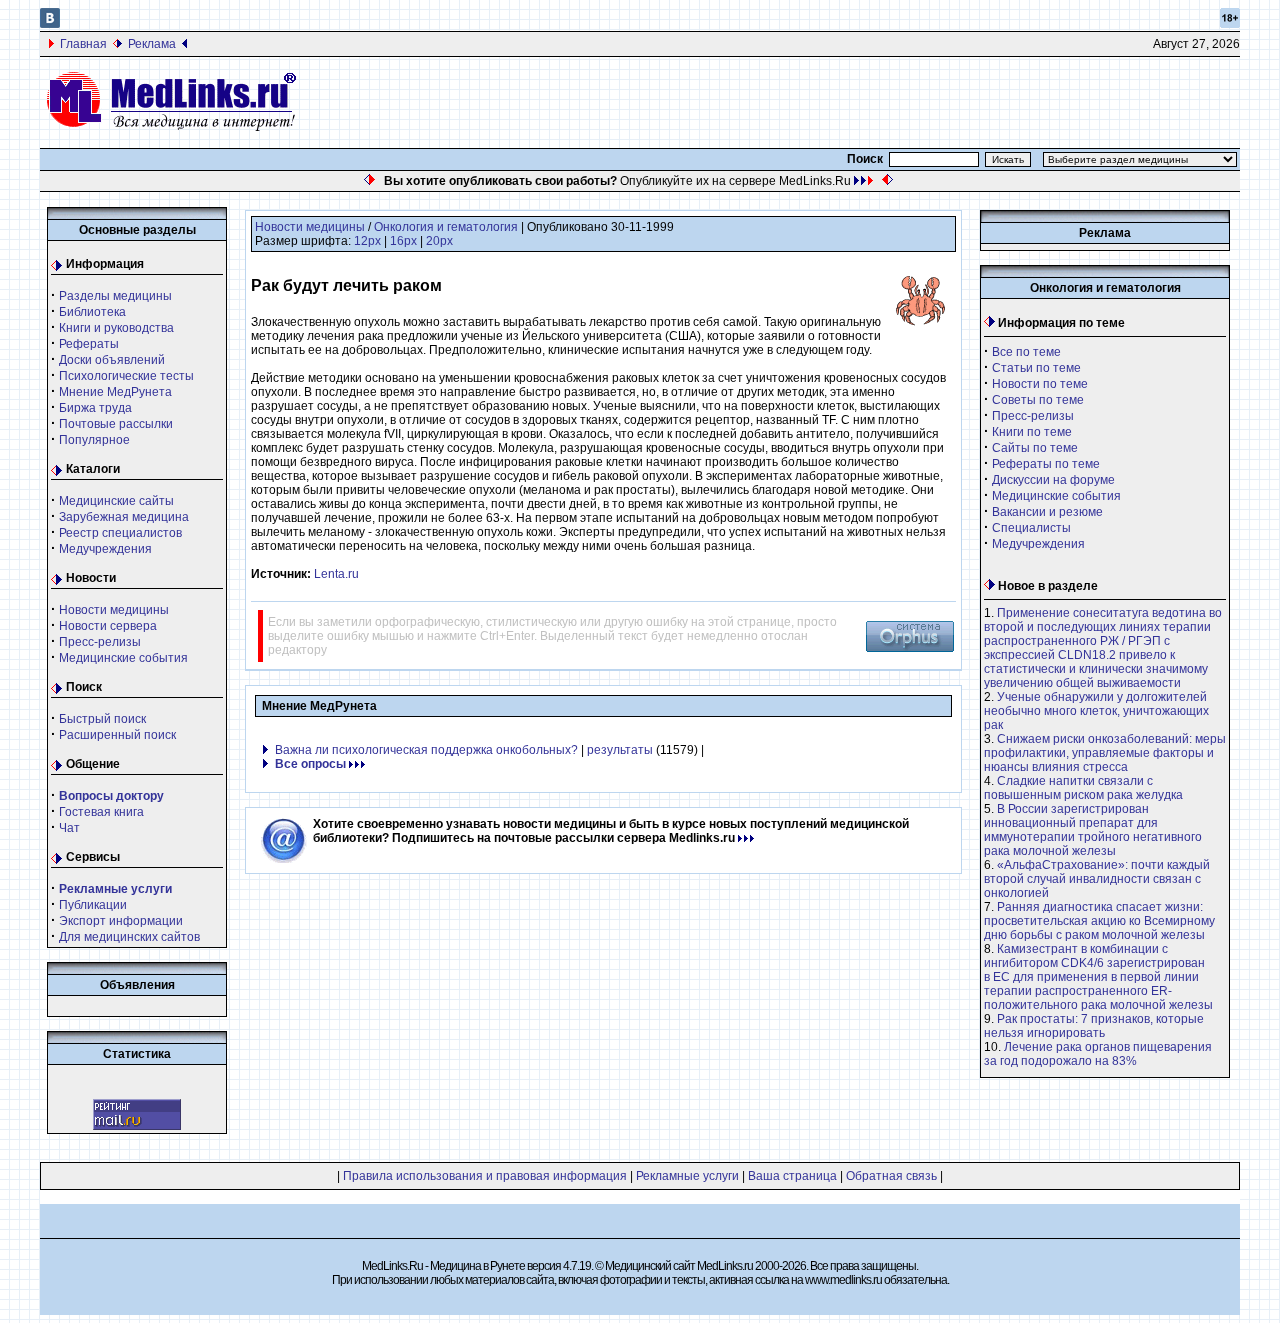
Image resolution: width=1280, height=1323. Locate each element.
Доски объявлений (112, 360)
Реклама (152, 44)
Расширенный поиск (117, 735)
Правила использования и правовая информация (485, 1176)
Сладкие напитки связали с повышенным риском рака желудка (1083, 788)
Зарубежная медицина (124, 517)
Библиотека (92, 312)
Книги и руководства (116, 328)
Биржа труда (95, 408)
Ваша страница (792, 1176)
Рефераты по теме (1046, 464)
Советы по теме (1038, 400)
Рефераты (89, 344)
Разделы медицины (115, 296)
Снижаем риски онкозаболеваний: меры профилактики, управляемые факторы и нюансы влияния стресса (1105, 753)
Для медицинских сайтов (129, 937)
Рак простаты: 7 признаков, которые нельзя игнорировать (1094, 1026)
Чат (69, 828)
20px (439, 241)
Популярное (94, 440)
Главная (83, 44)
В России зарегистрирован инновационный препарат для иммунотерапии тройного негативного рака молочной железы (1093, 830)
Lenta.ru (336, 574)
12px (367, 241)
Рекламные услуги (687, 1176)
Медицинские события (123, 658)
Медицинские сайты (116, 501)
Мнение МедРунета (115, 392)
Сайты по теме (1035, 448)
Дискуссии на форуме (1053, 480)
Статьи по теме (1036, 368)
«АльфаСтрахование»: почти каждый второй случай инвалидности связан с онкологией (1097, 879)
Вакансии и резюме (1047, 512)
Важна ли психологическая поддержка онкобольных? (426, 750)
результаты (620, 750)
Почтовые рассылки (116, 424)
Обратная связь (891, 1176)
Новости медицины (114, 610)
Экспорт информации (121, 921)
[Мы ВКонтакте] (50, 24)
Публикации (93, 905)
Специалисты (1031, 528)
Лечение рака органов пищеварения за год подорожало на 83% (1098, 1054)
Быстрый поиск (102, 719)
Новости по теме (1040, 384)
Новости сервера (108, 626)
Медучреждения (105, 549)
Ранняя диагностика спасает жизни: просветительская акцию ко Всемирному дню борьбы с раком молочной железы (1099, 921)
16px (403, 241)
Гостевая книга (101, 812)
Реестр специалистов (120, 533)
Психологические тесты (126, 376)
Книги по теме (1032, 432)
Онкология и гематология (446, 227)
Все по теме (1026, 352)
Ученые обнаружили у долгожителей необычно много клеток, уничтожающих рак (1096, 711)
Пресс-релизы (100, 642)
